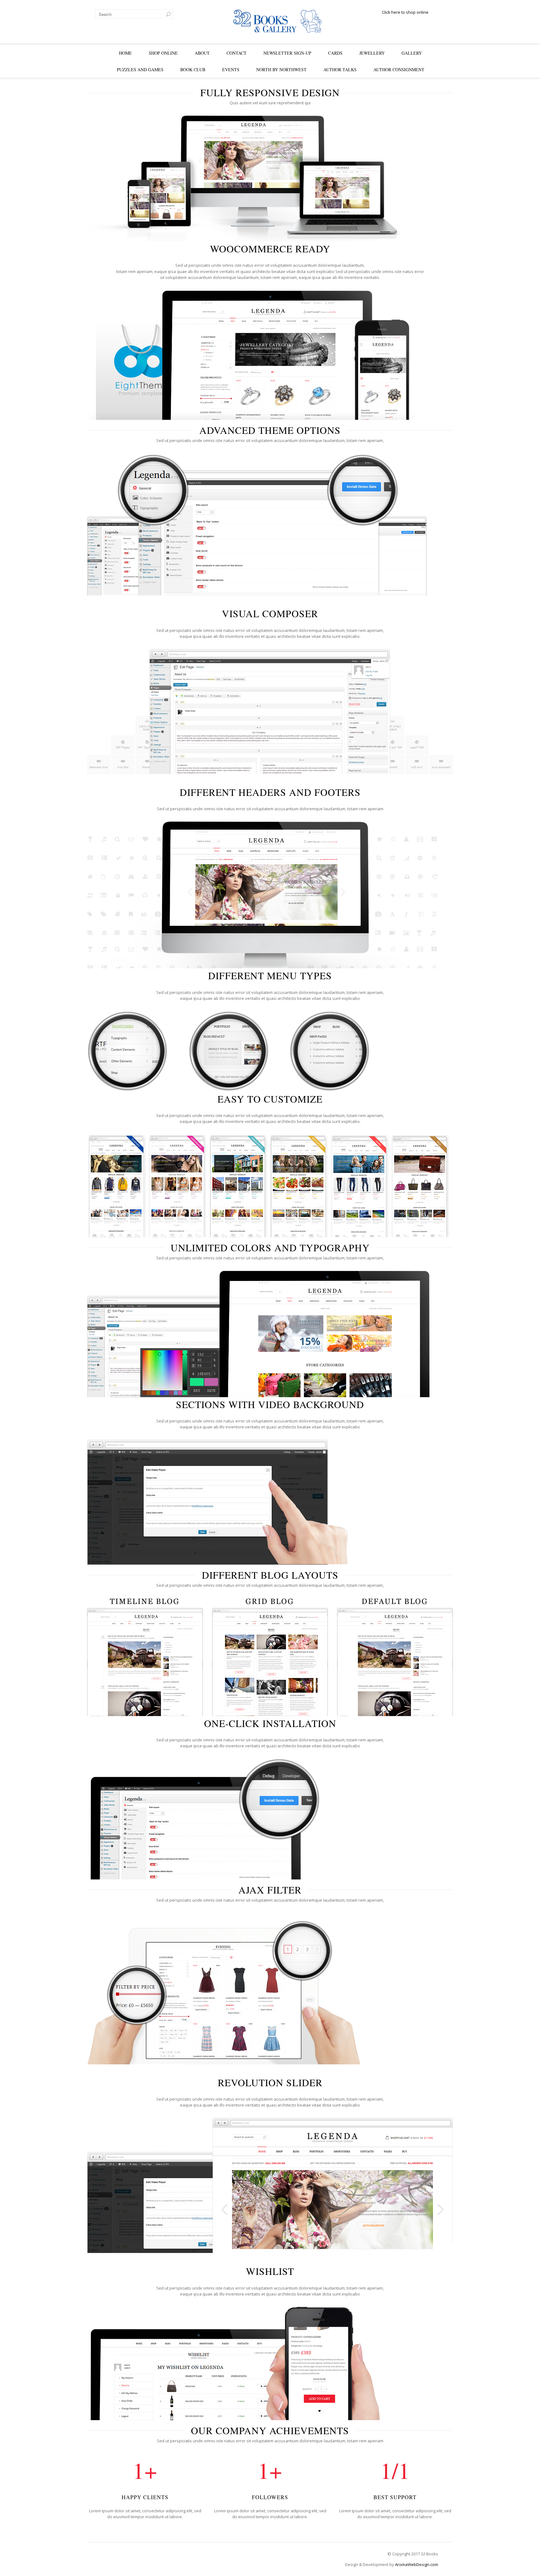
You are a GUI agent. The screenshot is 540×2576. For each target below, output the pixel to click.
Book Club (193, 69)
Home (125, 53)
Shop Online (163, 53)
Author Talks (340, 69)
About (202, 53)
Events (231, 69)
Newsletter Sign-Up (287, 53)
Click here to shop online (405, 12)
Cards (335, 53)
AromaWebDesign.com (417, 2564)
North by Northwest (281, 69)
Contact (237, 53)
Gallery (412, 53)
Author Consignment (399, 69)
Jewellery (372, 53)
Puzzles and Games (140, 69)
